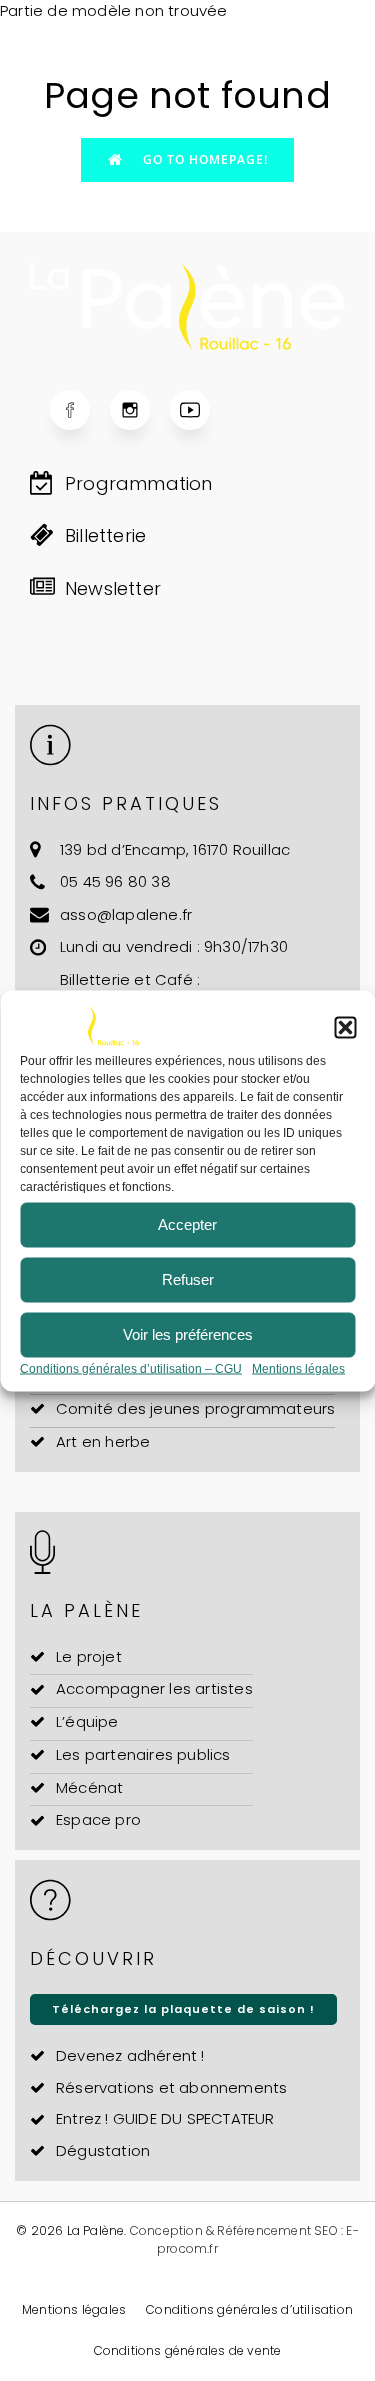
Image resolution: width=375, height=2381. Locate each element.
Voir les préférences (188, 1334)
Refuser (188, 1279)
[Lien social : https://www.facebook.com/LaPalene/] (80, 410)
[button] (345, 1027)
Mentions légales (298, 1368)
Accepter (187, 1224)
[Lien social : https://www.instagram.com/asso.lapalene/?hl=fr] (140, 410)
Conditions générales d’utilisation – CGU (131, 1368)
